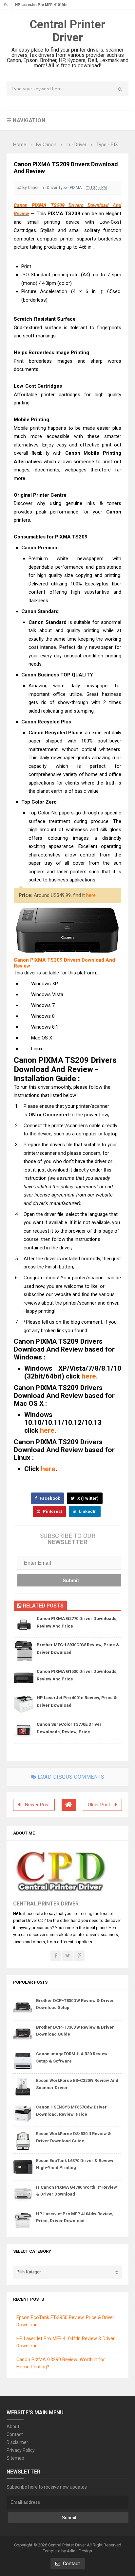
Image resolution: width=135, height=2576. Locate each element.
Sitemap (15, 2458)
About (13, 2427)
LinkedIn (87, 1511)
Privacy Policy (21, 2450)
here (91, 895)
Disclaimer (17, 2442)
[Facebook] (56, 1956)
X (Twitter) (87, 1498)
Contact (15, 2434)
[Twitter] (67, 1956)
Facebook (49, 1498)
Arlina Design (79, 2551)
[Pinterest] (79, 1956)
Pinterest (52, 1511)
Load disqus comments (70, 1777)
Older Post (99, 1805)
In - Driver (49, 188)
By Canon (31, 188)
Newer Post (37, 1805)
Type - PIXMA (70, 188)
